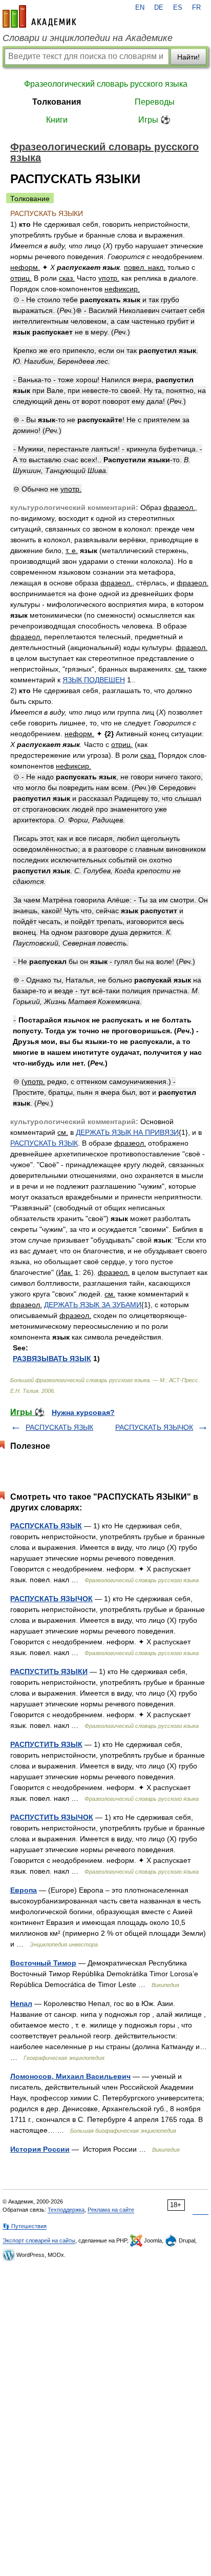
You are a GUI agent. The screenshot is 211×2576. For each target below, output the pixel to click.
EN (140, 8)
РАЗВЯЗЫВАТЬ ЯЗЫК (52, 1359)
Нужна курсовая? (83, 1412)
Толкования (57, 102)
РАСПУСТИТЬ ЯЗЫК (46, 1744)
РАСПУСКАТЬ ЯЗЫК (44, 1143)
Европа (24, 1890)
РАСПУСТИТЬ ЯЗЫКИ (49, 1672)
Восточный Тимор (43, 1963)
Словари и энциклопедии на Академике (88, 38)
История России (40, 2149)
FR (196, 8)
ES (178, 8)
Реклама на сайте (111, 2210)
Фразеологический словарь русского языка (106, 84)
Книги (57, 120)
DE (159, 8)
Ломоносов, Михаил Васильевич (70, 2076)
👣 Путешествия (25, 2226)
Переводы (155, 102)
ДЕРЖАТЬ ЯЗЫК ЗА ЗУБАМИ (93, 1305)
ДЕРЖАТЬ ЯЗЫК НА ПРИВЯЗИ (127, 1132)
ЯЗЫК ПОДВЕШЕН (94, 680)
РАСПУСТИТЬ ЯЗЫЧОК (52, 1817)
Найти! (188, 57)
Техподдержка (66, 2210)
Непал (21, 2003)
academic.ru (39, 16)
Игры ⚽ (154, 120)
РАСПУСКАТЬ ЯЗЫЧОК (154, 1427)
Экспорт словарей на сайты (39, 2240)
